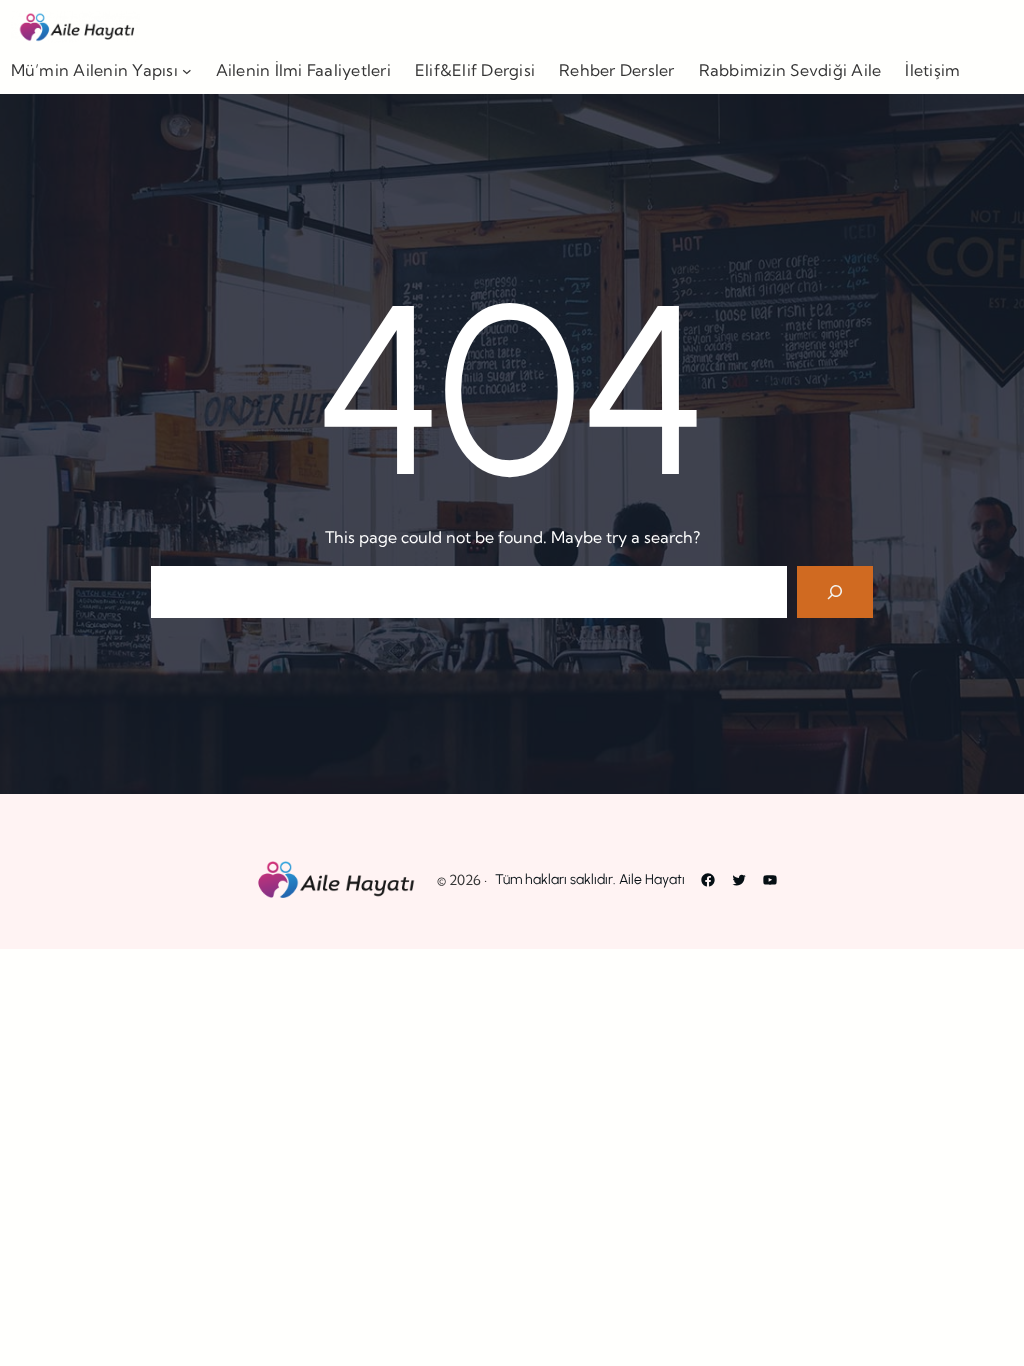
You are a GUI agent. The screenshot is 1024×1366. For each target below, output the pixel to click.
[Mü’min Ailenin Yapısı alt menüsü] (187, 71)
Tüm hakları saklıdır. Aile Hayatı (590, 879)
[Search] (835, 592)
